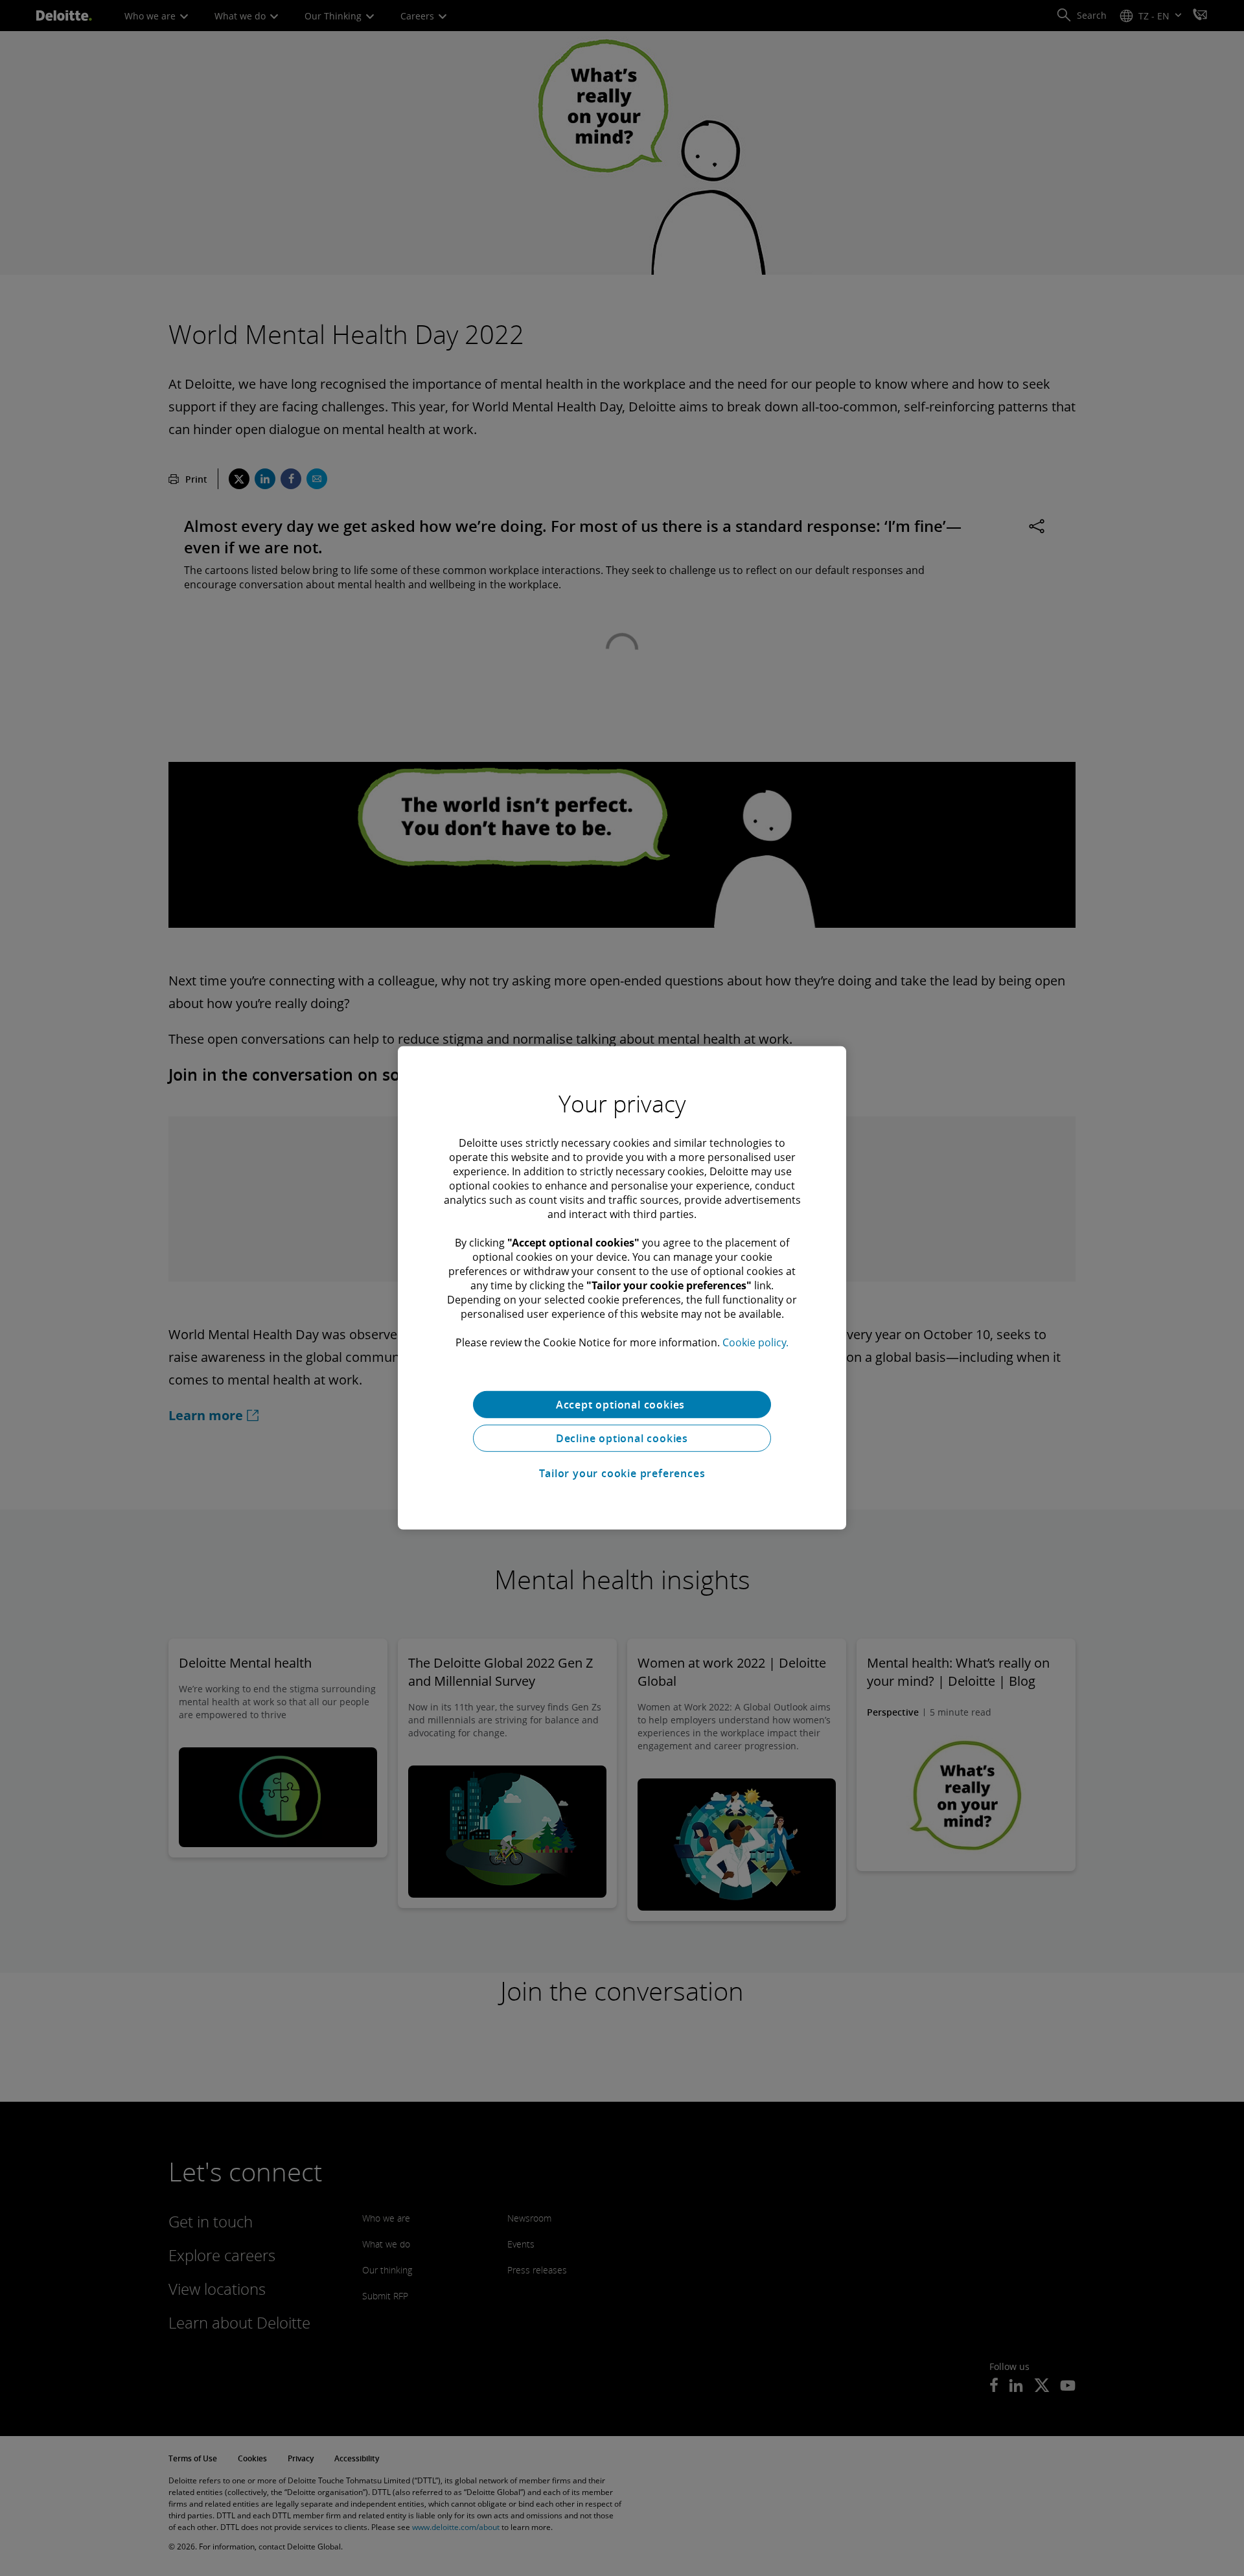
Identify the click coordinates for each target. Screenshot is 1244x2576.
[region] (622, 1288)
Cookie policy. (755, 1342)
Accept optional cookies (622, 1405)
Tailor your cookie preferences (622, 1473)
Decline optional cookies (622, 1438)
